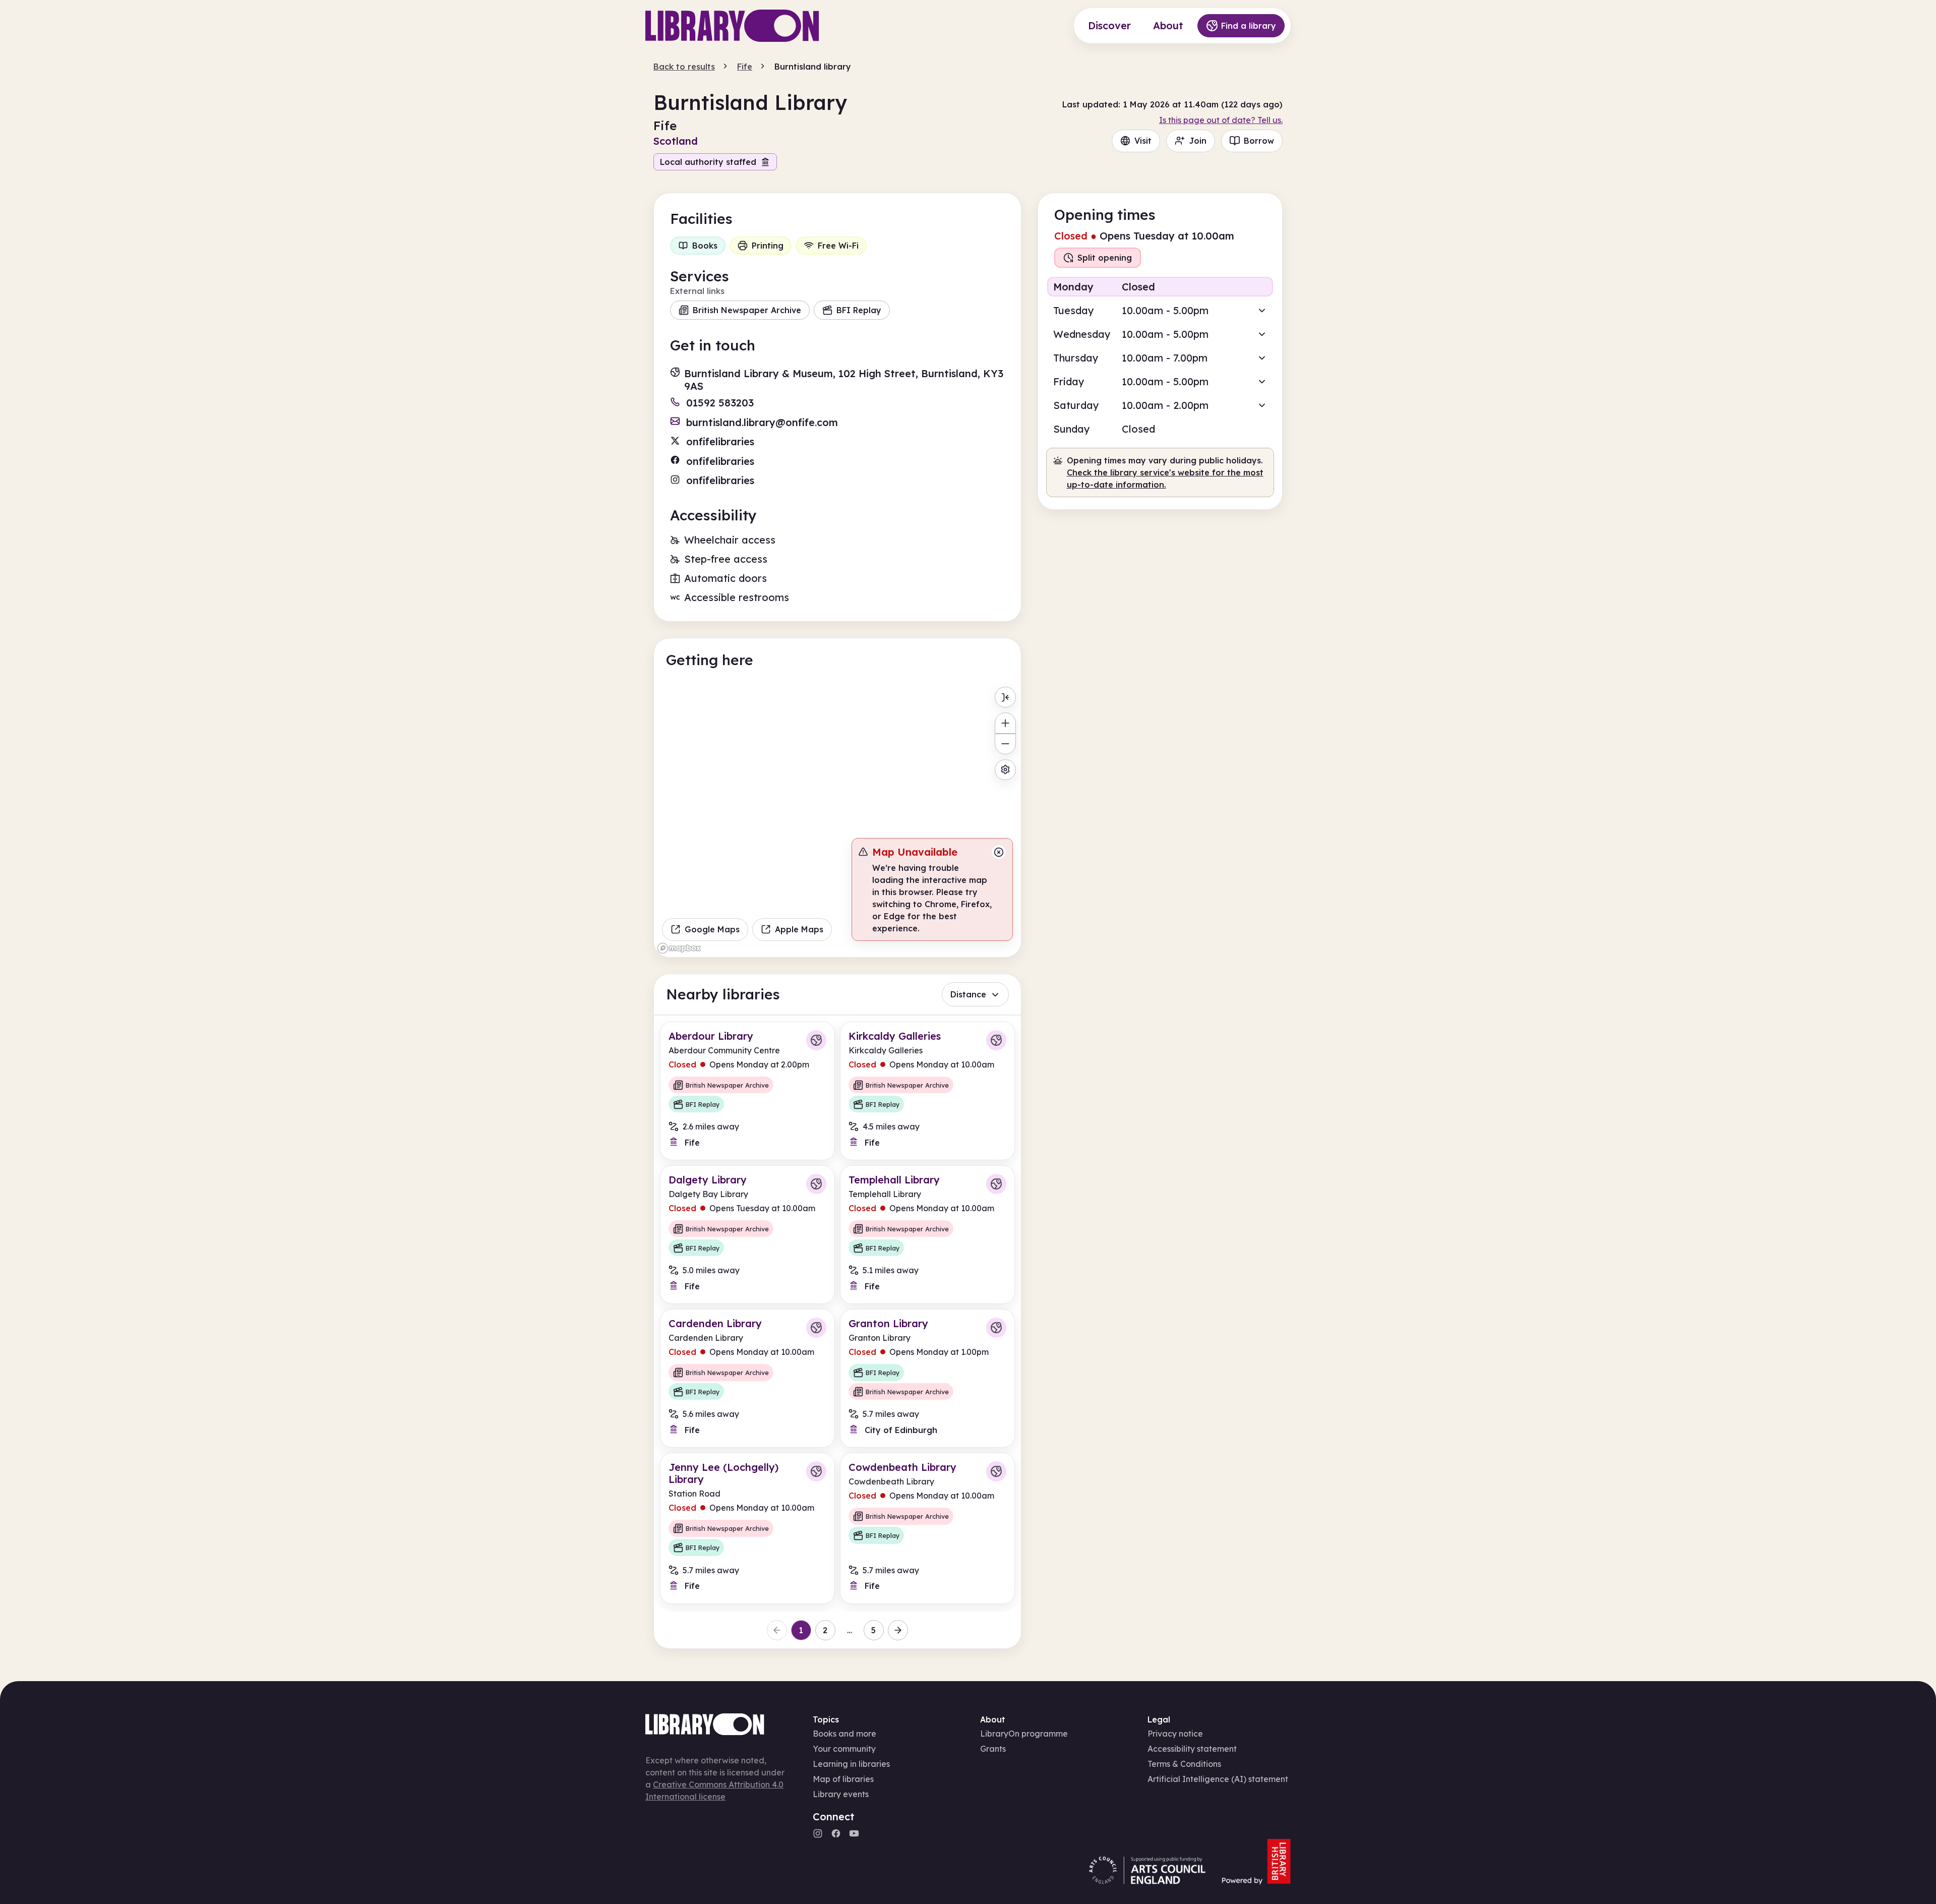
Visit (1143, 141)
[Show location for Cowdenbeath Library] (996, 1471)
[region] (837, 819)
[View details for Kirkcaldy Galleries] (927, 1091)
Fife (745, 67)
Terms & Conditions (1184, 1764)
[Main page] (732, 26)
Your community (844, 1749)
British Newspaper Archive (747, 310)
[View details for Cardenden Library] (747, 1378)
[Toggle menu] (1005, 697)
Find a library (1249, 26)
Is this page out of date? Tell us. (1221, 120)
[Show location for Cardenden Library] (816, 1328)
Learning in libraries (851, 1764)
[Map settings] (1005, 770)
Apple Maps (799, 929)
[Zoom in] (1005, 723)
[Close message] (999, 852)
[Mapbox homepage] (679, 948)
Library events (841, 1794)
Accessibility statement (1192, 1749)
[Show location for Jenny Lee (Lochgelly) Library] (816, 1471)
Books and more (844, 1734)
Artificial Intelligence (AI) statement (1218, 1779)
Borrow (1259, 141)
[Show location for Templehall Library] (996, 1184)
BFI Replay (859, 310)
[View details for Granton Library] (927, 1378)
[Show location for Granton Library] (996, 1328)
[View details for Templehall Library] (927, 1235)
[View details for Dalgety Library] (747, 1235)
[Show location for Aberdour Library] (816, 1040)
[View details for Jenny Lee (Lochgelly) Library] (747, 1528)
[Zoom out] (1005, 744)
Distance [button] (968, 994)
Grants (993, 1749)
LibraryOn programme (1024, 1734)
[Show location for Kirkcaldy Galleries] (996, 1040)
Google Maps (712, 929)
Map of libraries (843, 1779)
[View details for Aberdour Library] (747, 1091)
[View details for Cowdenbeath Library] (927, 1528)
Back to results (684, 67)
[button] (1160, 310)
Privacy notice (1175, 1734)
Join (1198, 141)
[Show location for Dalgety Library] (816, 1184)
